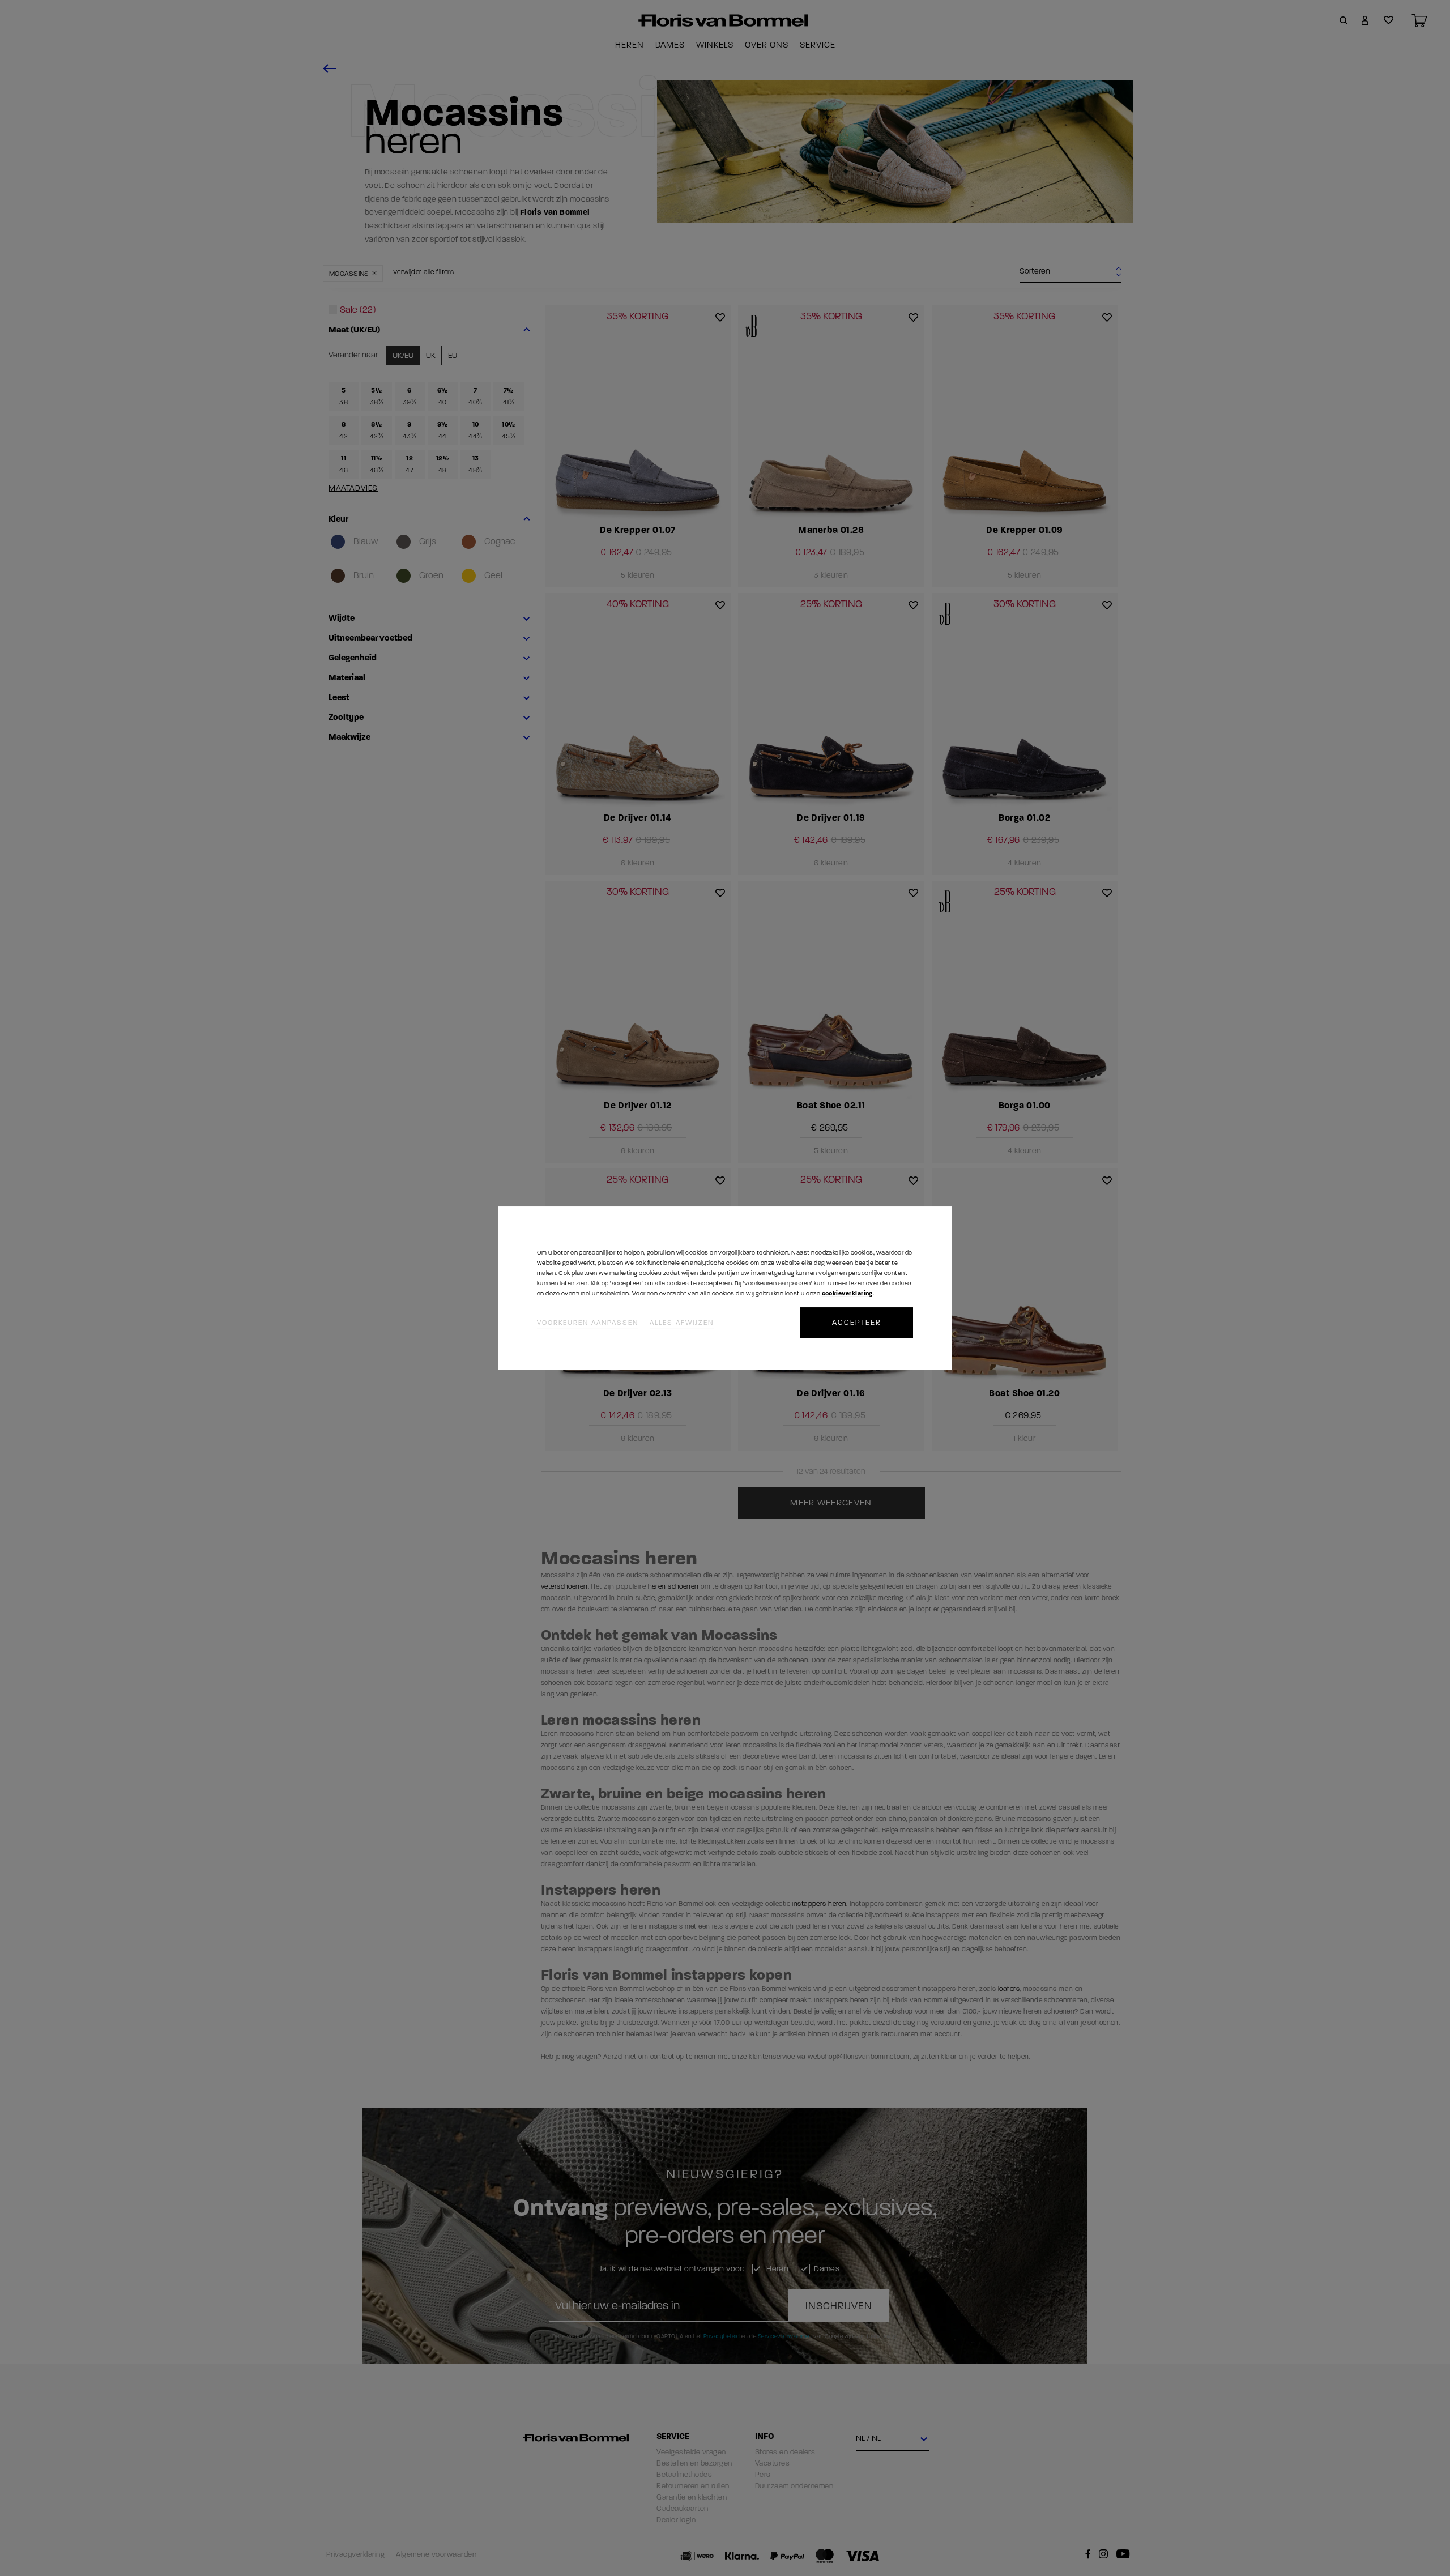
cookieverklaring (847, 1293)
